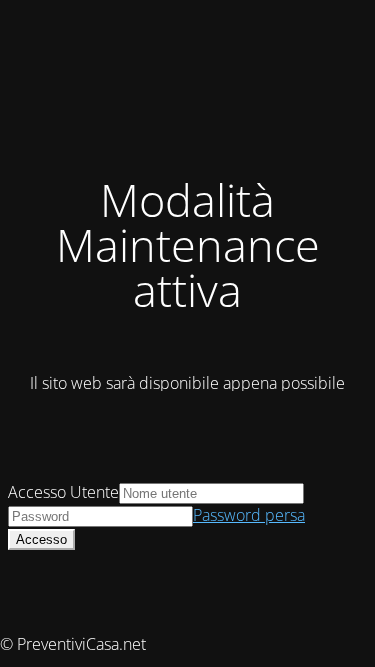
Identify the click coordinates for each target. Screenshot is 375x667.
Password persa (249, 515)
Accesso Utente (63, 492)
